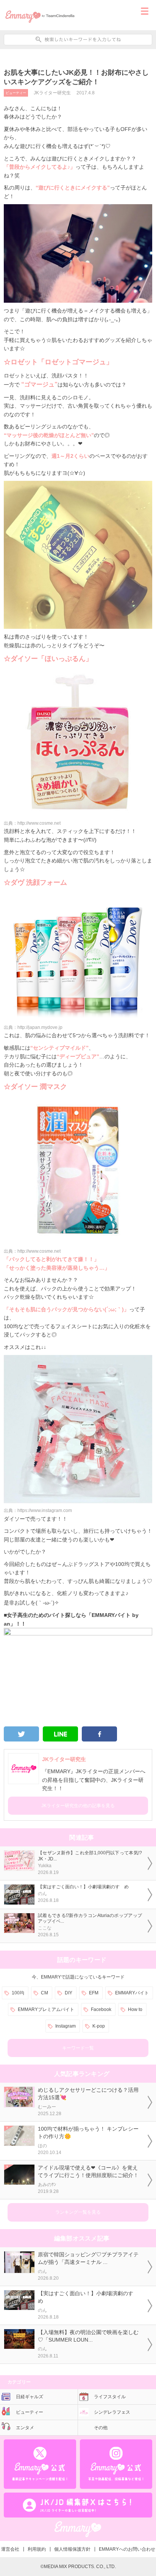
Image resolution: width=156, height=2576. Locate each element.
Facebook (101, 2009)
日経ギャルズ (30, 2397)
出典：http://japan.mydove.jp (33, 1027)
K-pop (99, 2026)
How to (135, 2009)
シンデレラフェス (112, 2412)
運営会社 (10, 2549)
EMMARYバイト (132, 1993)
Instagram (66, 2026)
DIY (69, 1993)
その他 (101, 2428)
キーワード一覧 (78, 2048)
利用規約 (37, 2549)
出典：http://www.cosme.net (32, 823)
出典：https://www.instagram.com (38, 1510)
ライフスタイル (110, 2397)
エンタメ (25, 2428)
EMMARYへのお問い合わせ (127, 2549)
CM (44, 1993)
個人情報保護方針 (72, 2549)
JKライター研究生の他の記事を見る (78, 1806)
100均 (18, 1993)
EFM (94, 1993)
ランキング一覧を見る (78, 2212)
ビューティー (16, 93)
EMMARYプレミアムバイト (46, 2009)
